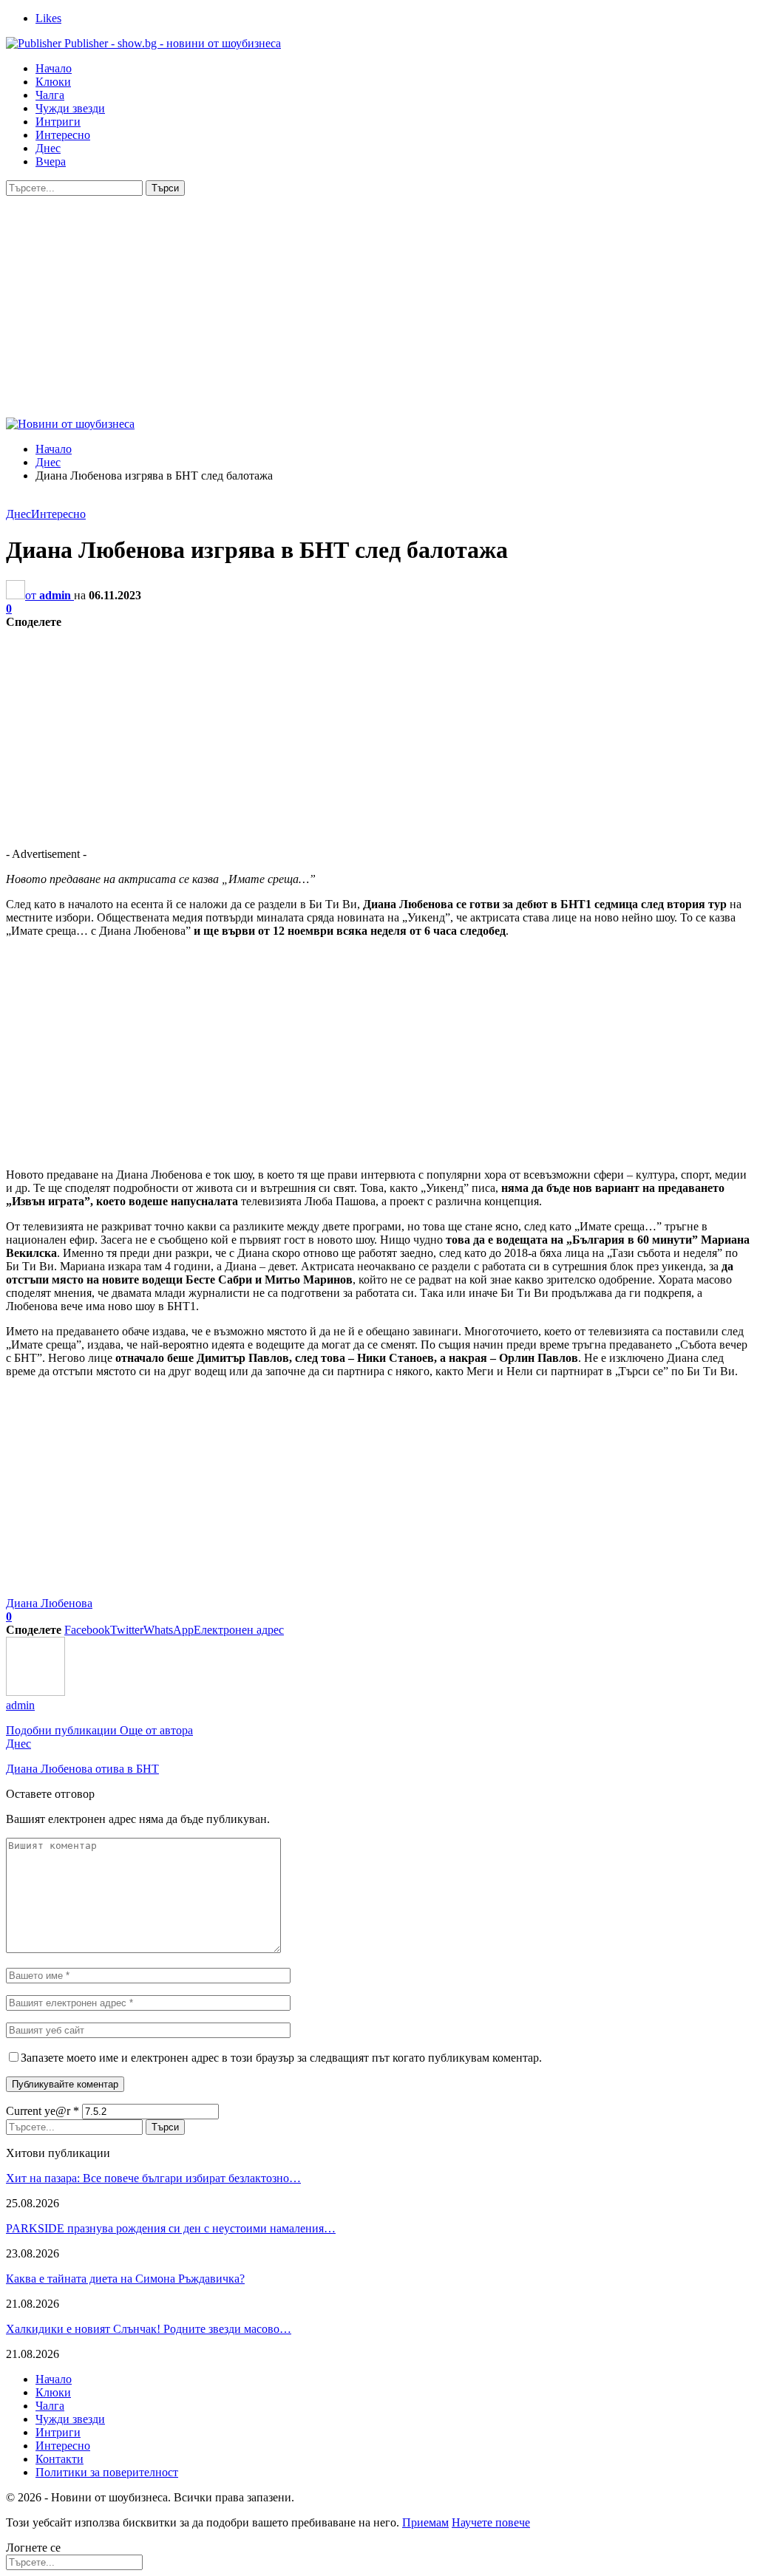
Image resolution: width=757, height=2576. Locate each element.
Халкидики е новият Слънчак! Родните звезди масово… (149, 2329)
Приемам (425, 2522)
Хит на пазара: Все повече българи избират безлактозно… (153, 2178)
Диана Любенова (49, 1603)
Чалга (50, 95)
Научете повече (491, 2522)
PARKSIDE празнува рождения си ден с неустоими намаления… (171, 2228)
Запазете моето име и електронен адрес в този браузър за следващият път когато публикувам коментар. (281, 2058)
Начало (54, 68)
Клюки (53, 82)
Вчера (51, 161)
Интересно (63, 135)
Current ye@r (43, 2111)
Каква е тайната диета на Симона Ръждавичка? (125, 2279)
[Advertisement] (378, 307)
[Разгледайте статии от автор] (35, 1692)
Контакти (60, 2459)
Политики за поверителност (107, 2472)
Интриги (58, 122)
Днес (48, 148)
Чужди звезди (70, 108)
